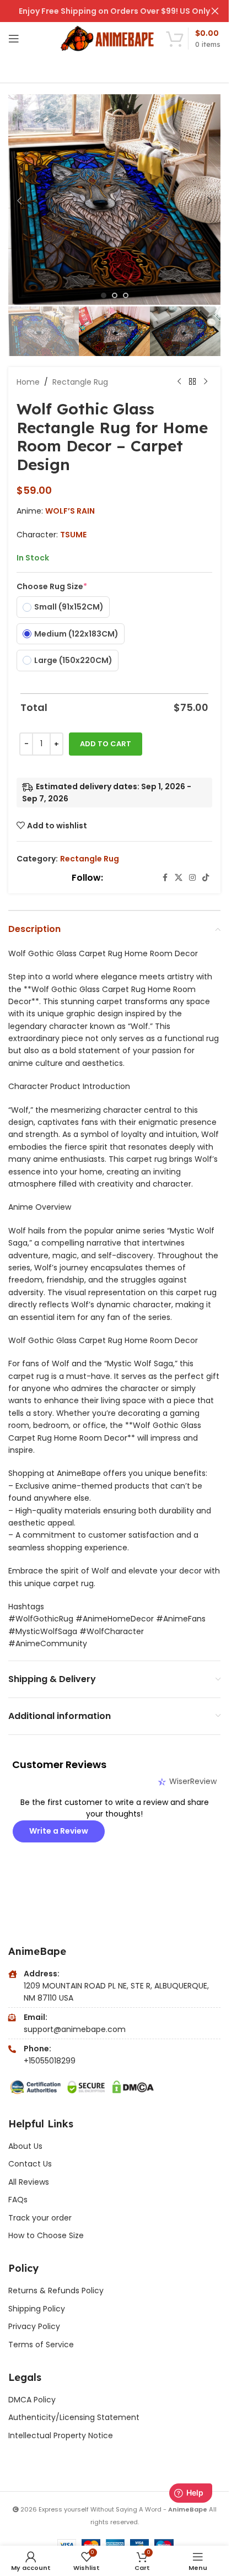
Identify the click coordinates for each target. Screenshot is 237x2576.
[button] (19, 201)
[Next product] (206, 382)
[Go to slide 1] (104, 295)
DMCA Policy (32, 2400)
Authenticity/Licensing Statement (74, 2417)
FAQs (18, 2200)
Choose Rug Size (52, 586)
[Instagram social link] (192, 878)
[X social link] (179, 878)
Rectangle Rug (80, 382)
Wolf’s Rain (70, 511)
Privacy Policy (34, 2326)
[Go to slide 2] (115, 295)
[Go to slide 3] (126, 295)
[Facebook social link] (165, 878)
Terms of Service (41, 2345)
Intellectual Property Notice (61, 2435)
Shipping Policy (37, 2309)
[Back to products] (192, 382)
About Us (25, 2146)
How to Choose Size (46, 2235)
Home (28, 382)
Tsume (73, 535)
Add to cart (106, 744)
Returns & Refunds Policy (57, 2291)
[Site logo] (108, 38)
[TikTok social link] (206, 878)
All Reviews (29, 2182)
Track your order (40, 2218)
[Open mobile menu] (14, 39)
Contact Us (30, 2164)
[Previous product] (179, 382)
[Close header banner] (215, 11)
